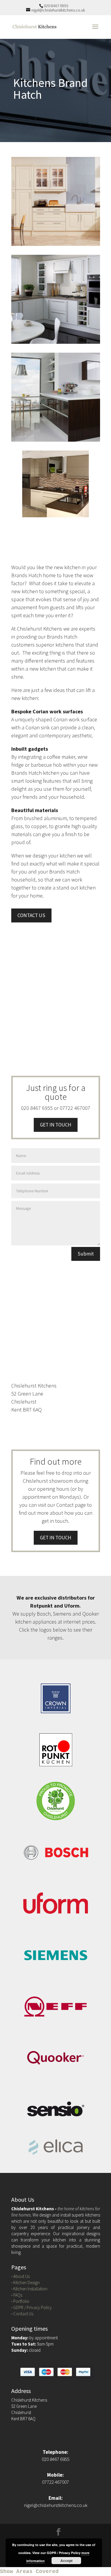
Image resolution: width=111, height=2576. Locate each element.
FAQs (18, 2295)
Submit (86, 1254)
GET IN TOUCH (56, 1125)
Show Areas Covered (29, 2572)
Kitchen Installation (30, 2289)
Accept (66, 2561)
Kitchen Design (26, 2283)
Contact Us (23, 2314)
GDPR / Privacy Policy (33, 2307)
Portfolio (21, 2301)
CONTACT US (31, 915)
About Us (21, 2276)
